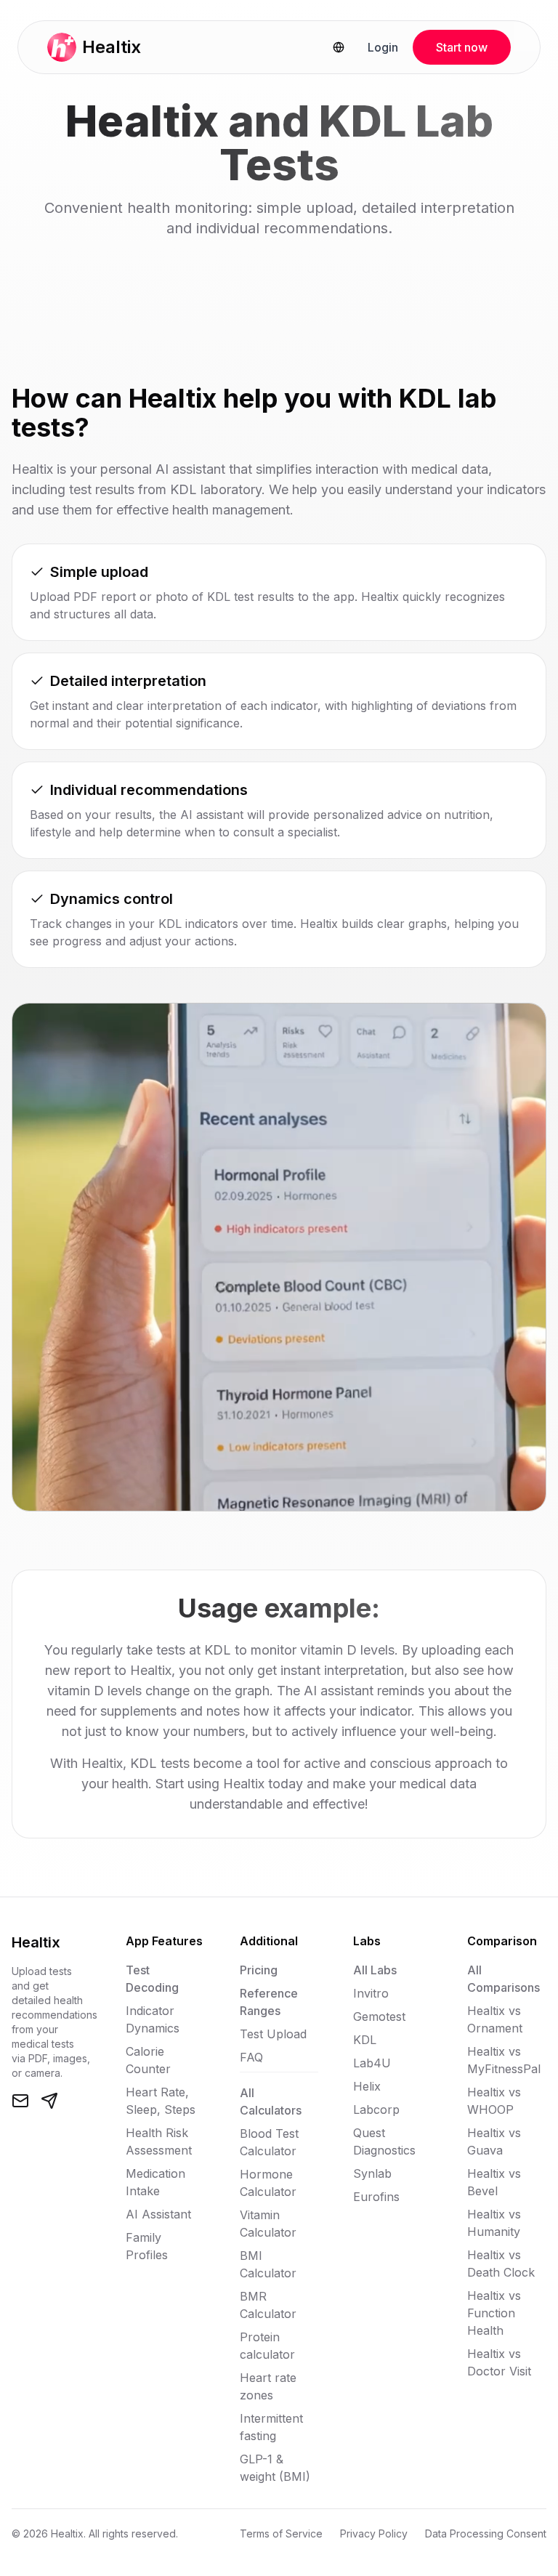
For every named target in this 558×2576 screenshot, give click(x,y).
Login (383, 47)
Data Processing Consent (486, 2533)
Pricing (259, 1970)
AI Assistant (158, 2214)
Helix (367, 2086)
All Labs (375, 1970)
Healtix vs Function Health (494, 2313)
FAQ (251, 2057)
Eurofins (376, 2197)
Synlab (372, 2173)
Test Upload (273, 2034)
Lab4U (372, 2063)
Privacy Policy (374, 2533)
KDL (365, 2040)
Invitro (371, 1993)
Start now (462, 47)
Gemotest (379, 2016)
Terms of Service (281, 2533)
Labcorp (376, 2109)
